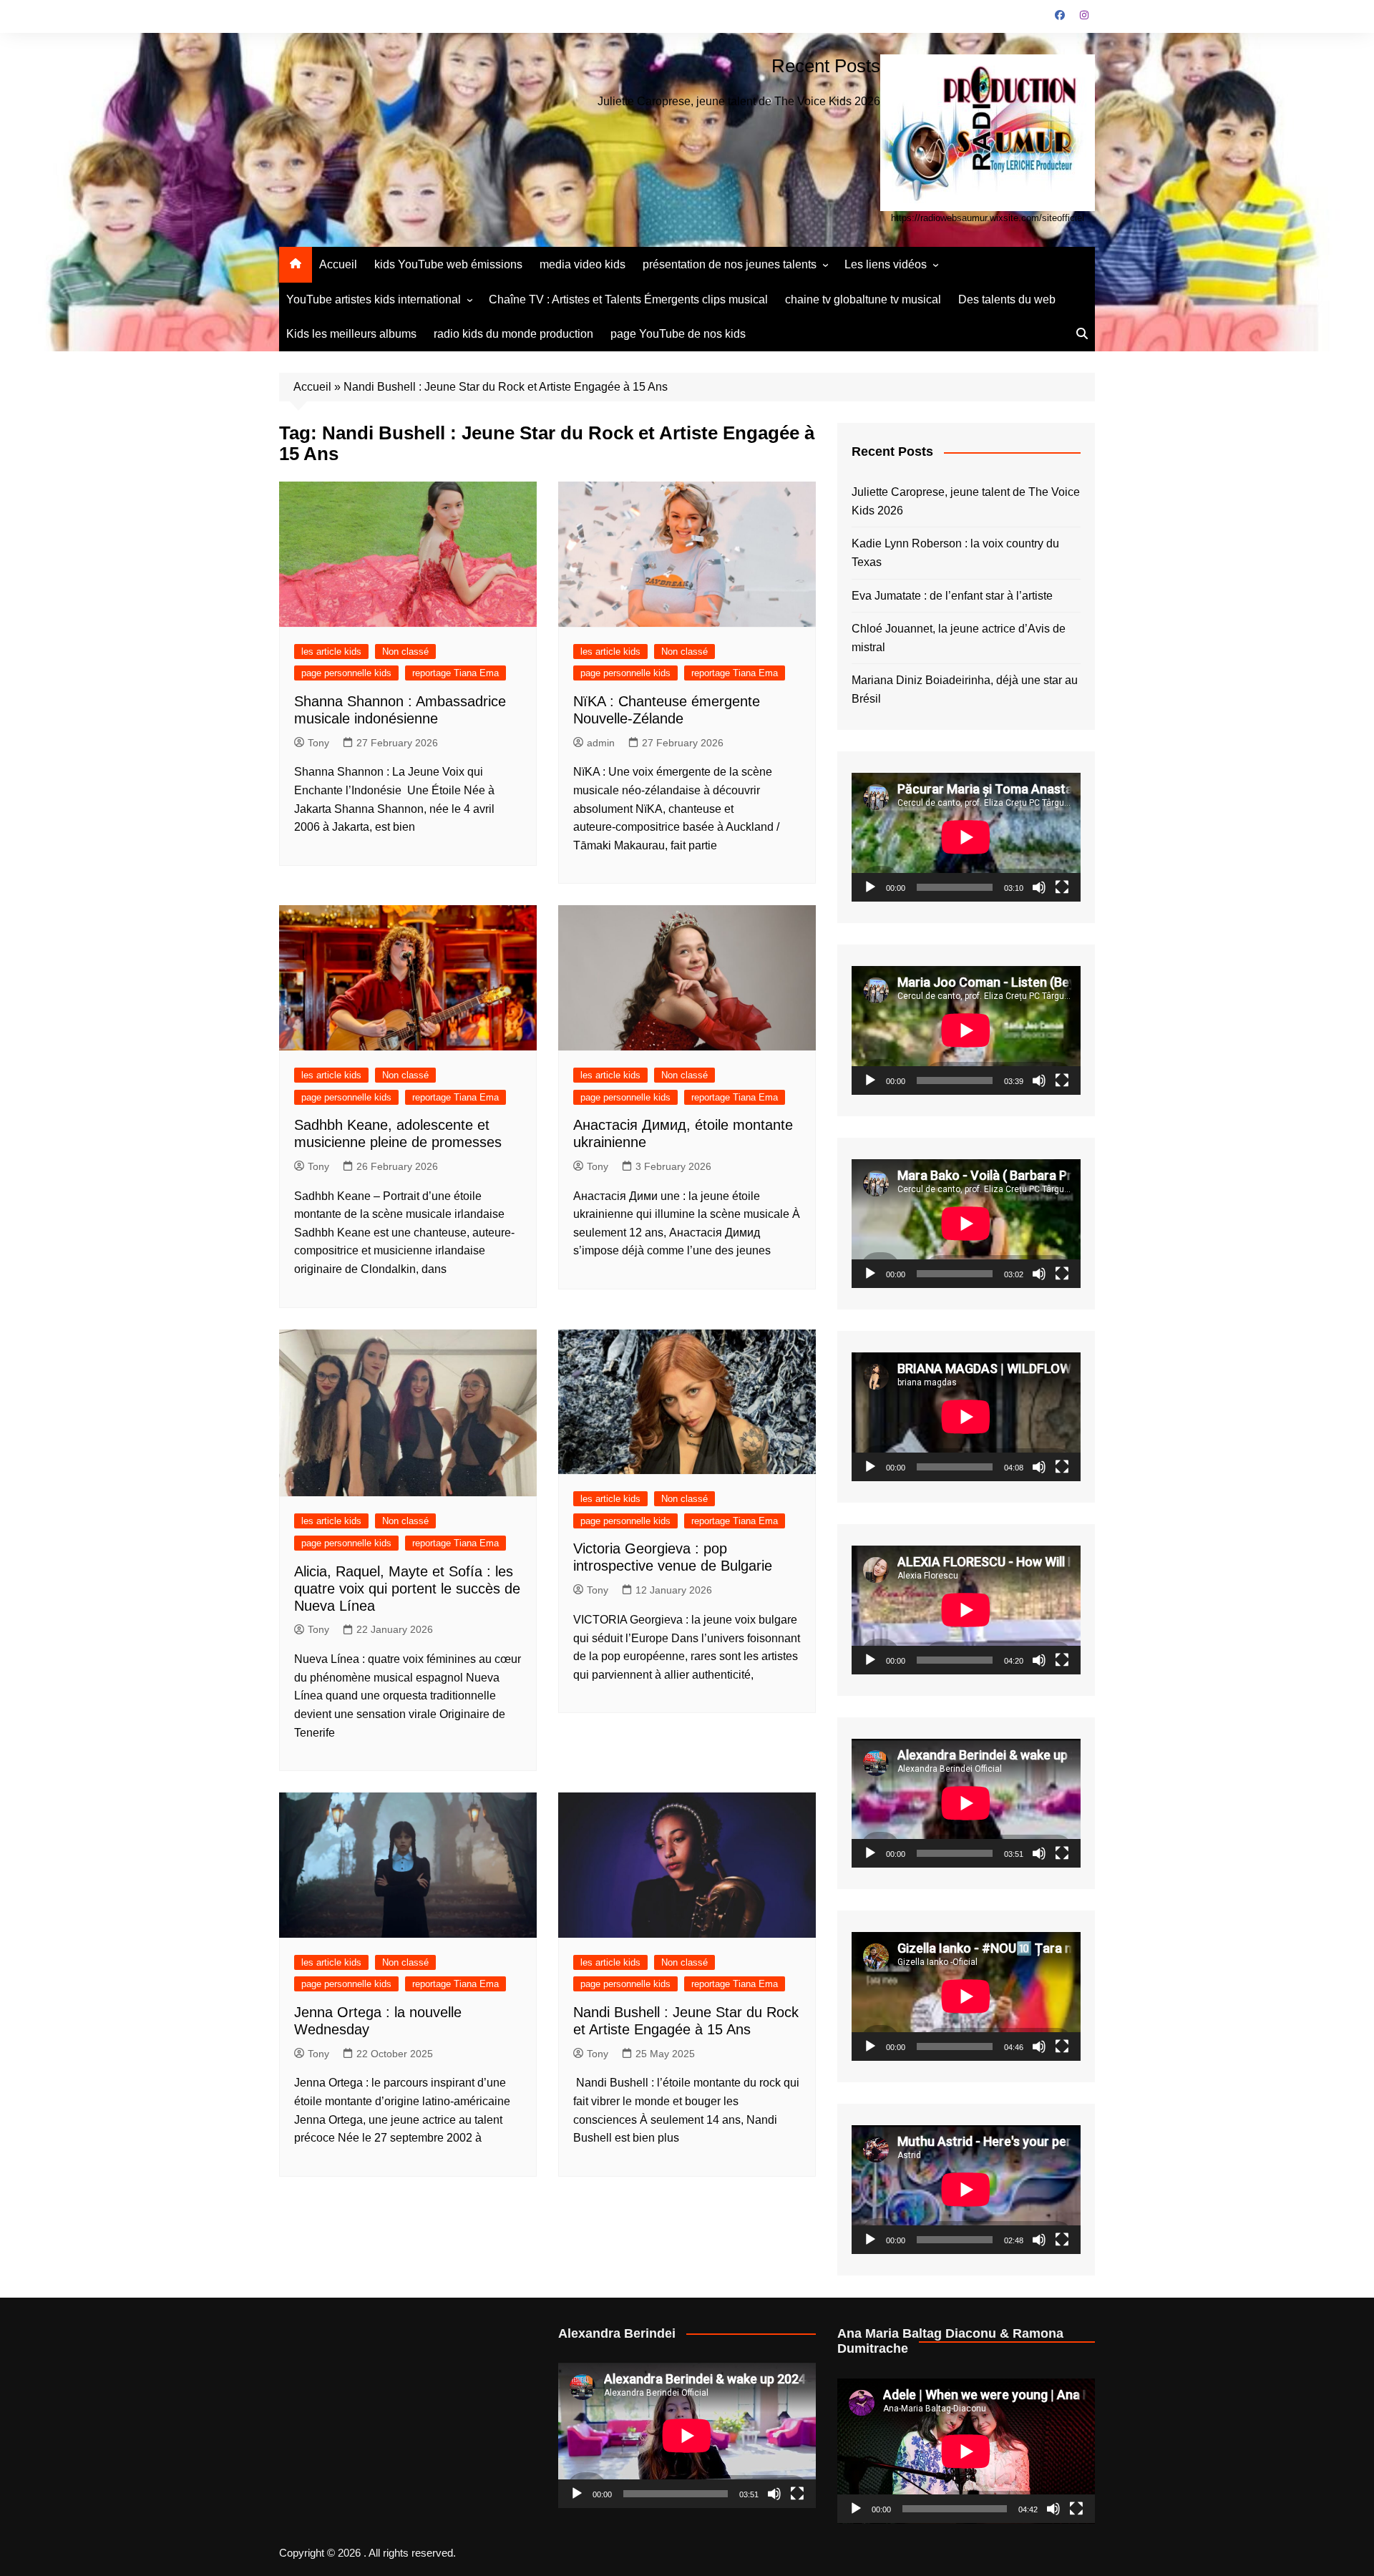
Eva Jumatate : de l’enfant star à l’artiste (952, 596)
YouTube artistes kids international (374, 299)
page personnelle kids (346, 673)
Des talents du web (1007, 299)
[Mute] (1039, 887)
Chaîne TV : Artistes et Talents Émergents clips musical (628, 299)
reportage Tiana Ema (455, 673)
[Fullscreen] (1062, 887)
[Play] (870, 887)
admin (601, 743)
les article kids (331, 652)
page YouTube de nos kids (678, 334)
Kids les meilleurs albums (351, 334)
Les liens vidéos (886, 264)
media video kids (583, 264)
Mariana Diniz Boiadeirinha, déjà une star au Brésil (965, 689)
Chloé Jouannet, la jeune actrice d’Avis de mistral (959, 638)
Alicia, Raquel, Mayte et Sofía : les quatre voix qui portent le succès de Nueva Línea (407, 1589)
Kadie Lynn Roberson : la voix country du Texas (955, 553)
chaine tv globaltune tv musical (863, 299)
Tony (318, 743)
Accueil (338, 264)
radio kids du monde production (513, 334)
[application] (966, 837)
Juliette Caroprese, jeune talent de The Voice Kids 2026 (739, 101)
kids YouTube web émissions (448, 264)
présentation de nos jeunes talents (730, 264)
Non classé (405, 652)
